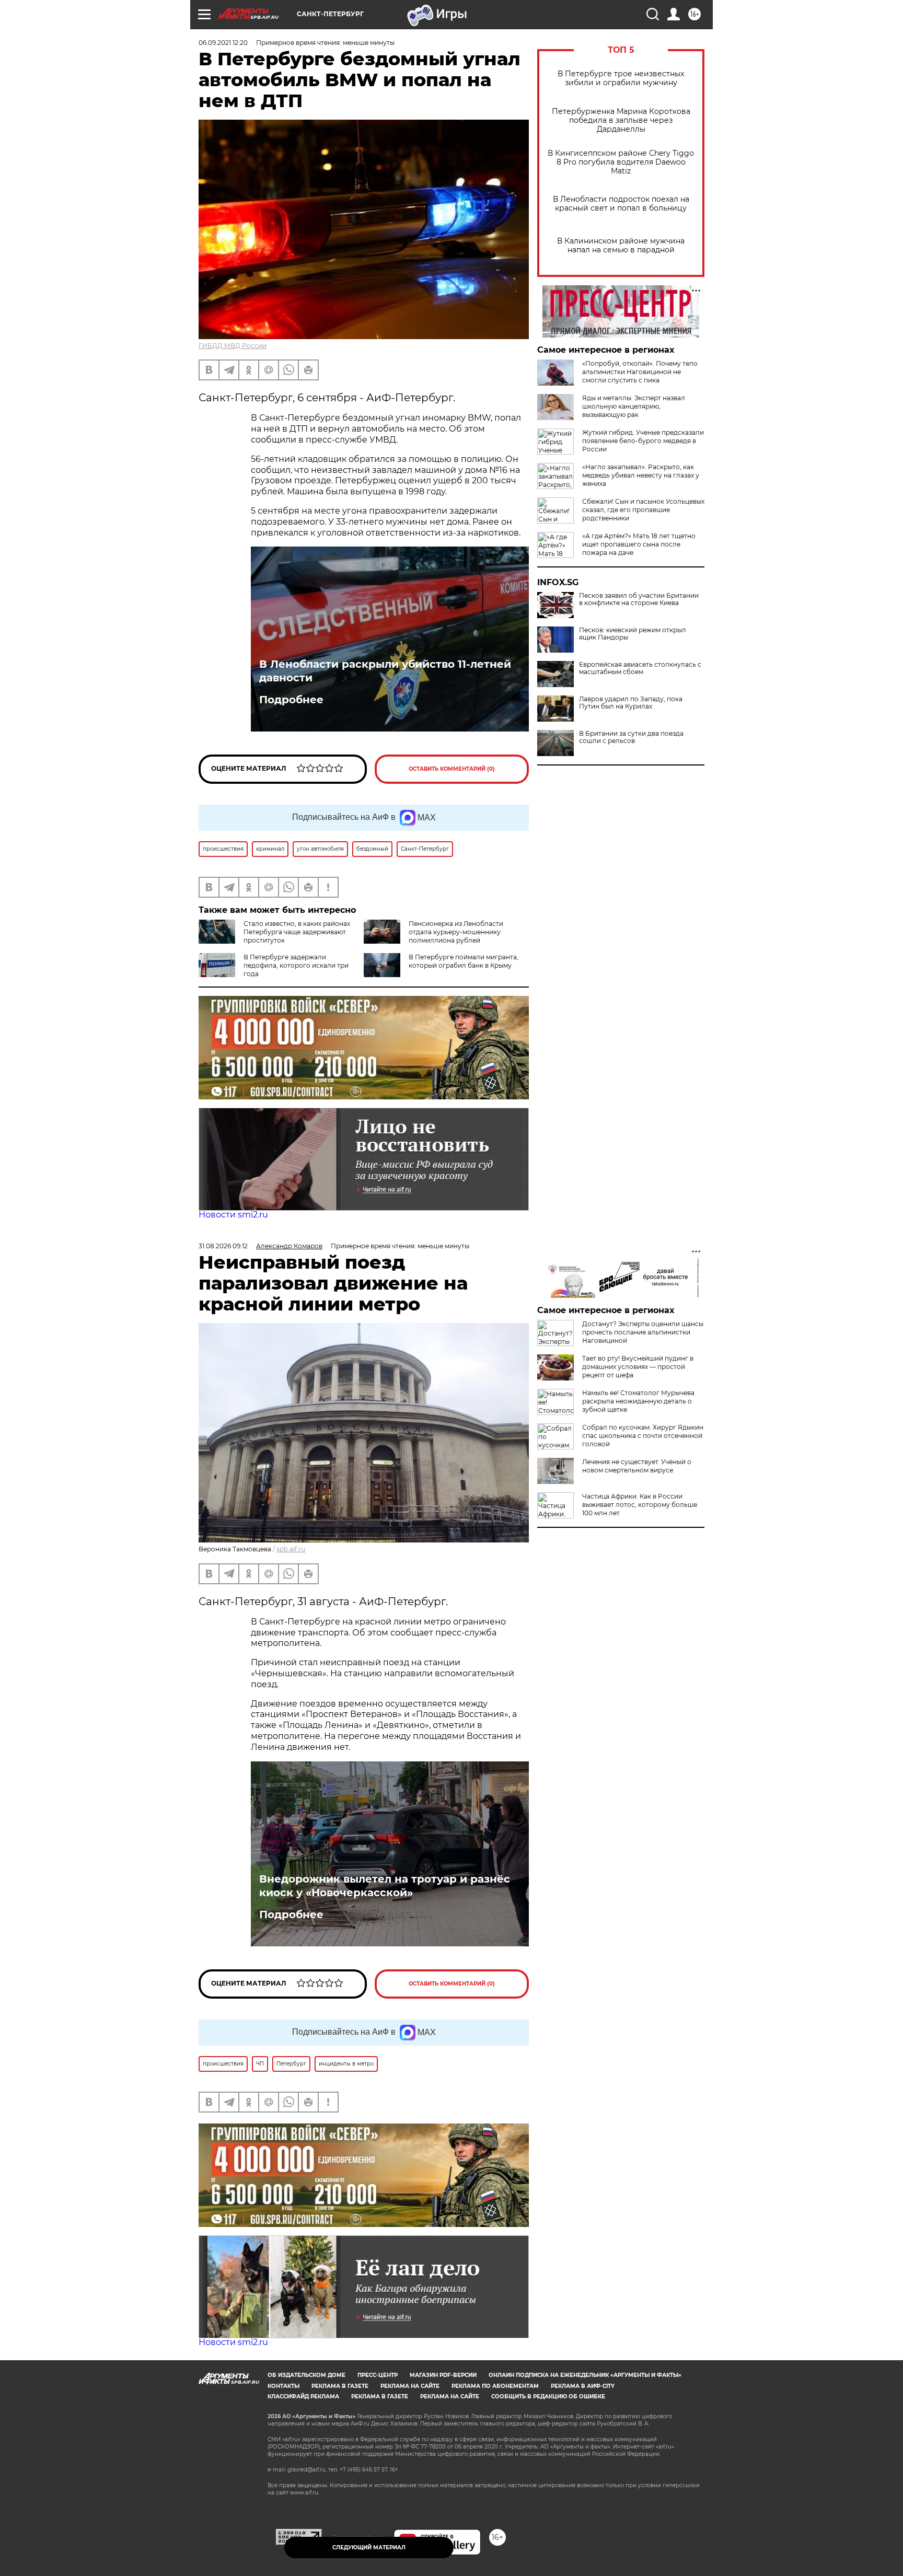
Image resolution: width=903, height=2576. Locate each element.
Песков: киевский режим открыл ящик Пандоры (633, 634)
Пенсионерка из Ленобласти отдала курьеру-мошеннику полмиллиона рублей (456, 932)
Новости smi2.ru (233, 1215)
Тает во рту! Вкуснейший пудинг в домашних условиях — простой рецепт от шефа (638, 1367)
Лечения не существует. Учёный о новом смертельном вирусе (637, 1466)
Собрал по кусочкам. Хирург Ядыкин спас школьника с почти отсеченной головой (643, 1436)
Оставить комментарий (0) (452, 769)
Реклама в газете (340, 2386)
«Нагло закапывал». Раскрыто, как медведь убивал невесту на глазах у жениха (641, 475)
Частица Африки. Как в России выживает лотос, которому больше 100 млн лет (640, 1505)
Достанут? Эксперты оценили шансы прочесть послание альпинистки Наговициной (643, 1332)
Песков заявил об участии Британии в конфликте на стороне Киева (639, 599)
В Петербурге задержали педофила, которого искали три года (296, 965)
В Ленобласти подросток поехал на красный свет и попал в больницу (621, 204)
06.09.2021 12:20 (223, 43)
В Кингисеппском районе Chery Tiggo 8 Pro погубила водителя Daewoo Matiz (621, 162)
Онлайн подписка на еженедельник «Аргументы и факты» (585, 2375)
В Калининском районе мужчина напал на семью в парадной (621, 246)
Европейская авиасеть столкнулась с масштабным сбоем (640, 668)
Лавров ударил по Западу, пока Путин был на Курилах (631, 703)
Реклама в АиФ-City (583, 2386)
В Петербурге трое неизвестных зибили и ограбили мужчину (621, 78)
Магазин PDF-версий (443, 2375)
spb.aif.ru (291, 1549)
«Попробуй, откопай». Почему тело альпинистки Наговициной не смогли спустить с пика (640, 372)
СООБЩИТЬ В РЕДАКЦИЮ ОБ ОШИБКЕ (548, 2397)
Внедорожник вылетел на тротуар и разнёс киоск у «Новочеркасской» (385, 1886)
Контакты (283, 2386)
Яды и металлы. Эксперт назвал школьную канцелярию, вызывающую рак (634, 406)
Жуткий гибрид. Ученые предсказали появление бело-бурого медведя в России (643, 441)
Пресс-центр (378, 2375)
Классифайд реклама (303, 2397)
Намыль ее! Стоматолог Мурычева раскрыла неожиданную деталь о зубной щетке (638, 1401)
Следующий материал (369, 2548)
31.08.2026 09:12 (223, 1246)
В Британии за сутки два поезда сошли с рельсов (631, 737)
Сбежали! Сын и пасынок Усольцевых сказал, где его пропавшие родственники (643, 510)
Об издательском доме (306, 2375)
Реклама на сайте (410, 2386)
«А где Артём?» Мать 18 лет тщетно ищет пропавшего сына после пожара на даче (639, 544)
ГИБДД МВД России (233, 346)
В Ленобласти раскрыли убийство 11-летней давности (385, 671)
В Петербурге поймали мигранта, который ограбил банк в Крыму (464, 961)
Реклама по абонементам (495, 2386)
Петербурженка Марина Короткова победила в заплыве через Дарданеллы (621, 120)
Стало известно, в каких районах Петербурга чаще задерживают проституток (297, 932)
